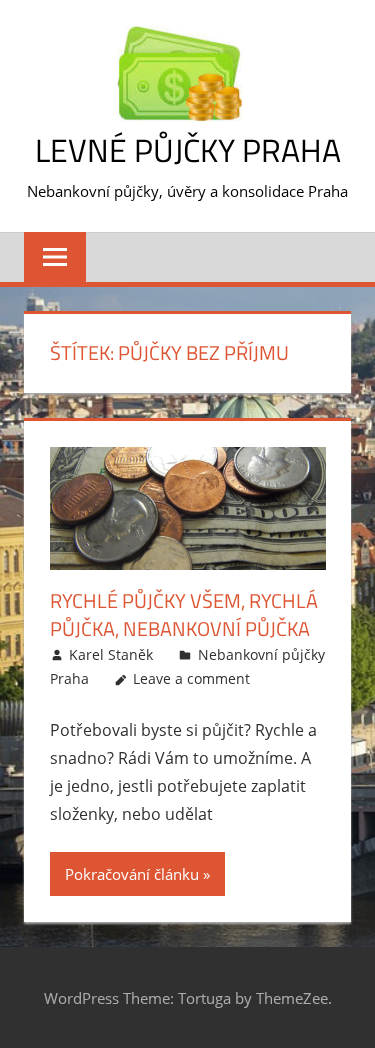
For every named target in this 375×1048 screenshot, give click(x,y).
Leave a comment (191, 678)
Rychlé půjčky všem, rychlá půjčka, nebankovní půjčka (184, 614)
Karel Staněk (111, 654)
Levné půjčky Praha (188, 150)
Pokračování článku (132, 874)
